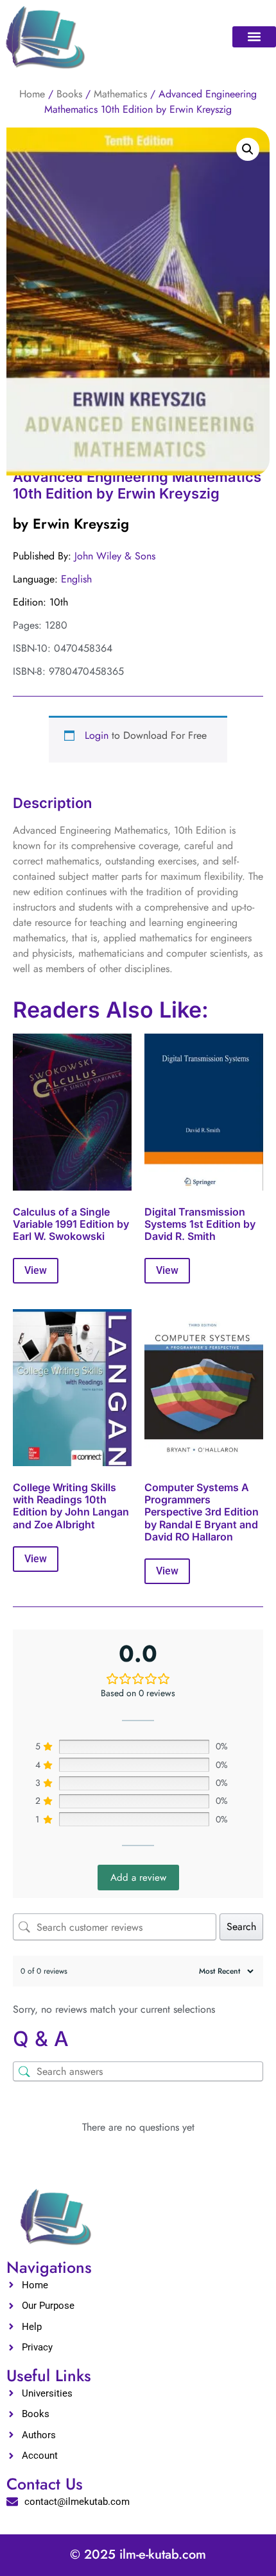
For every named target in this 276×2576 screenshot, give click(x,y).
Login (97, 735)
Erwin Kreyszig (81, 524)
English (76, 579)
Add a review (138, 1878)
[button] (254, 37)
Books (69, 94)
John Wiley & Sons (115, 556)
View (36, 1270)
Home (32, 94)
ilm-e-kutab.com (163, 2555)
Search (241, 1927)
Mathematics (120, 94)
